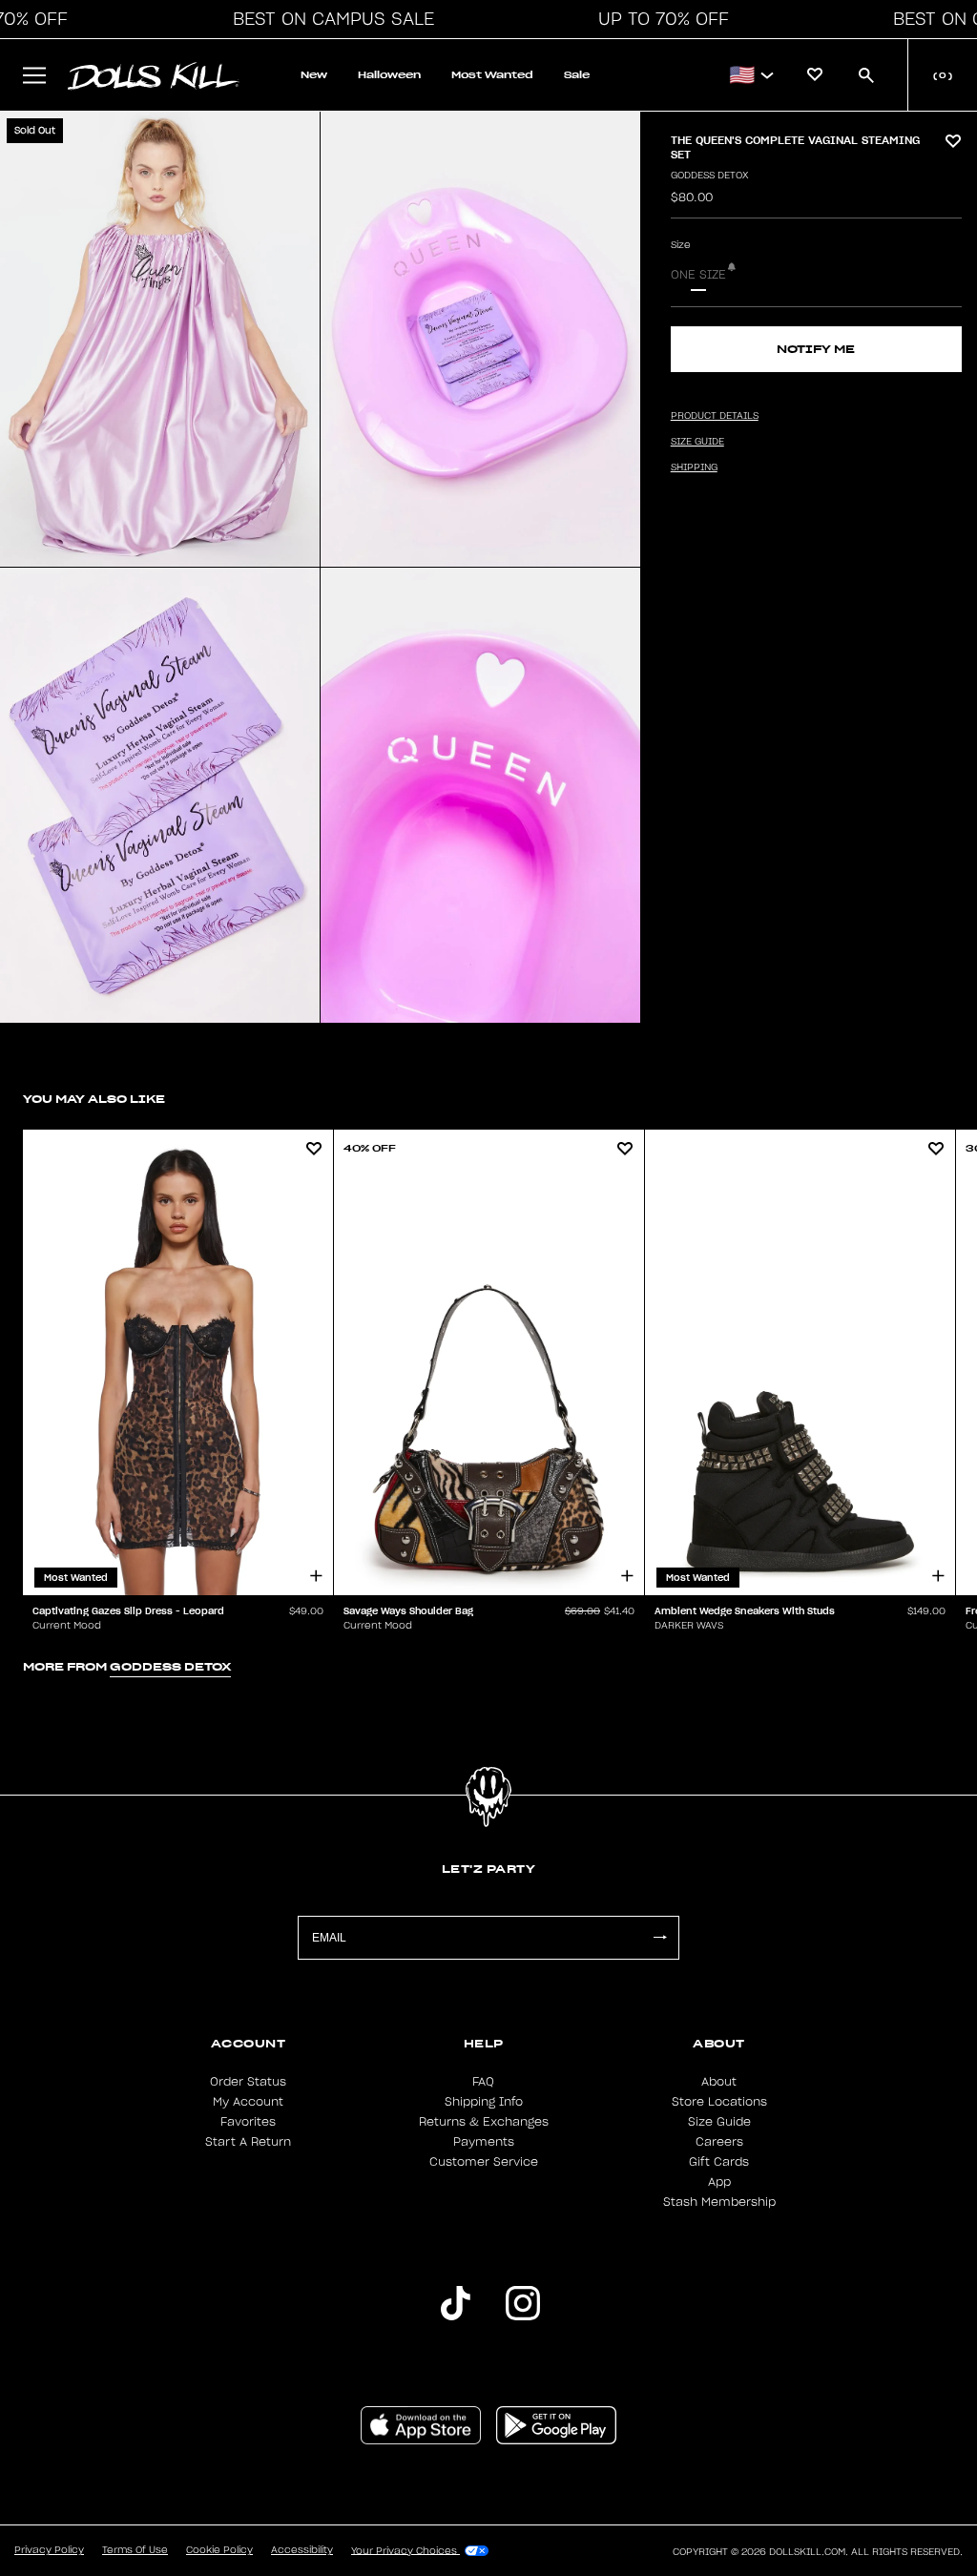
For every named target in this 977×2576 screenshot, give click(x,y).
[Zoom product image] (160, 339)
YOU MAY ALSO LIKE (94, 1099)
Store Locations (719, 2102)
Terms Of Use (135, 2550)
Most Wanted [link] (492, 75)
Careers (719, 2142)
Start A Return (248, 2142)
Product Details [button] (715, 416)
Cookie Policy (219, 2550)
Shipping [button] (694, 467)
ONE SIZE (698, 275)
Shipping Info (484, 2102)
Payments (484, 2142)
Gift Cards (719, 2162)
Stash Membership (719, 2202)
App (719, 2182)
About (719, 2082)
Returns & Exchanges (484, 2122)
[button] (328, 19)
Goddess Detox (709, 176)
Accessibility (302, 2550)
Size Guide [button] (697, 442)
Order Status (248, 2082)
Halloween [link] (389, 75)
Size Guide (719, 2122)
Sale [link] (577, 75)
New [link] (314, 75)
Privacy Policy (49, 2550)
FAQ (483, 2082)
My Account (248, 2102)
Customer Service (484, 2162)
